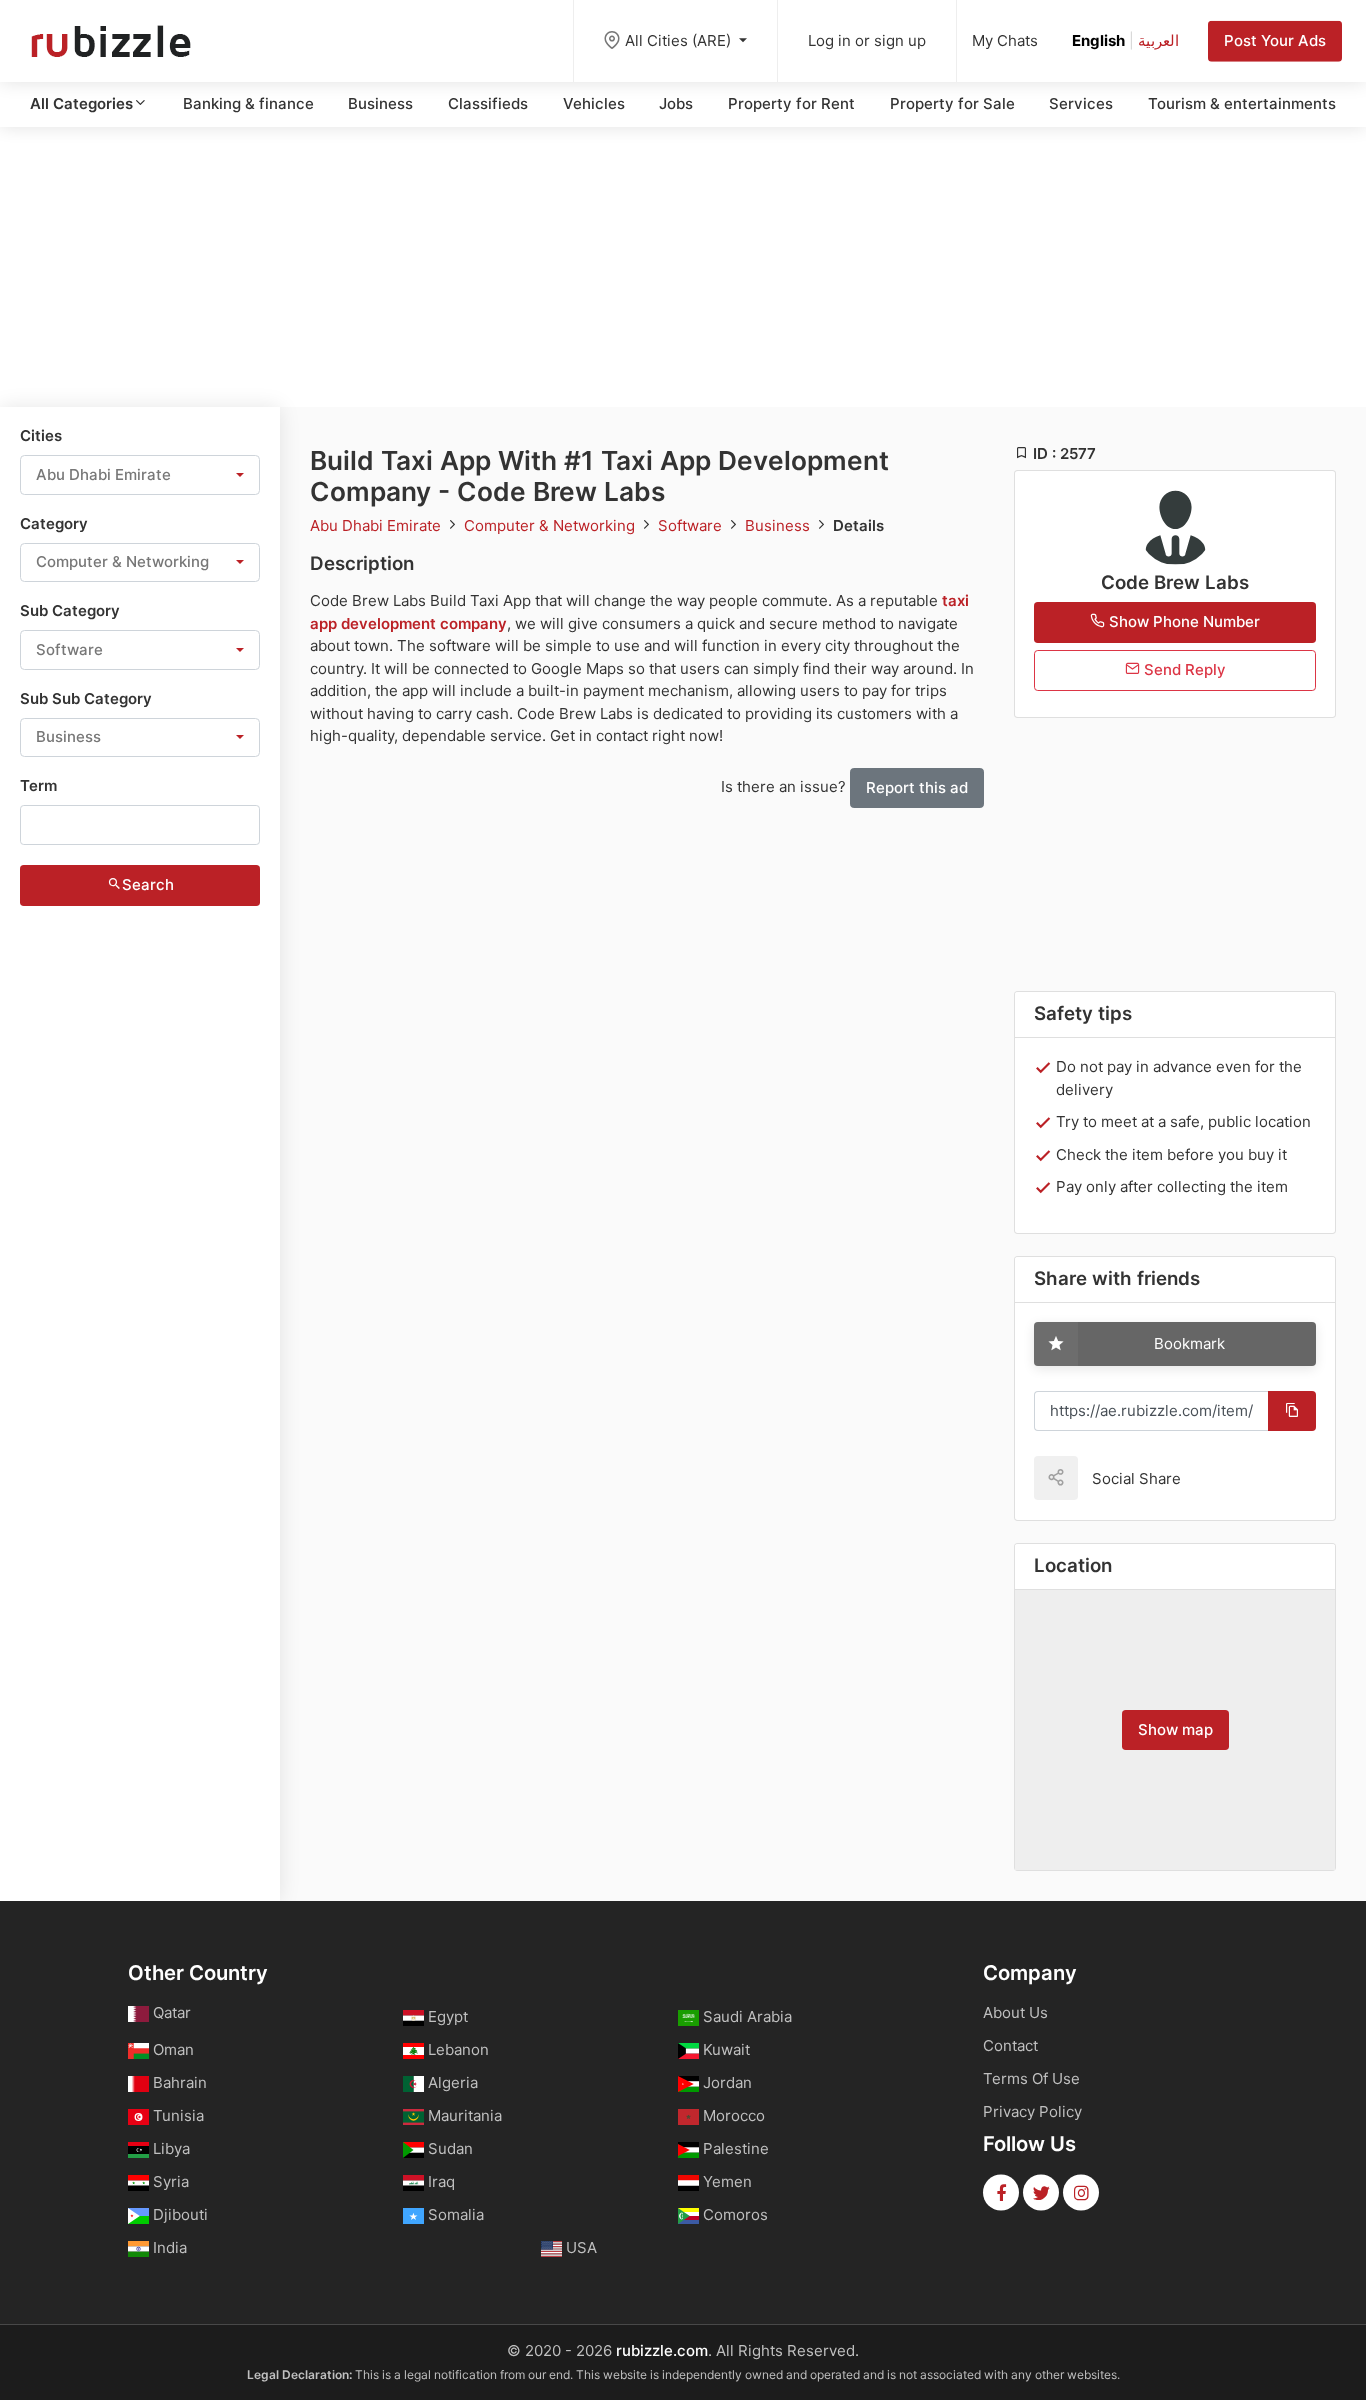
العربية (1158, 40)
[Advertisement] (683, 267)
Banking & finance (248, 103)
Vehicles (594, 103)
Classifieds (488, 103)
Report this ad (917, 787)
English (1098, 40)
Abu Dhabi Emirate (377, 525)
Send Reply (1183, 669)
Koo (1231, 1477)
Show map (1175, 1729)
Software (692, 525)
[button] (140, 475)
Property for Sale (952, 103)
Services (1081, 103)
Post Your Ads (1275, 40)
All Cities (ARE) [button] (680, 40)
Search (148, 884)
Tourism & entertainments (1242, 103)
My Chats (1005, 40)
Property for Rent (791, 103)
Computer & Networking (551, 525)
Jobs (676, 103)
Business (380, 103)
